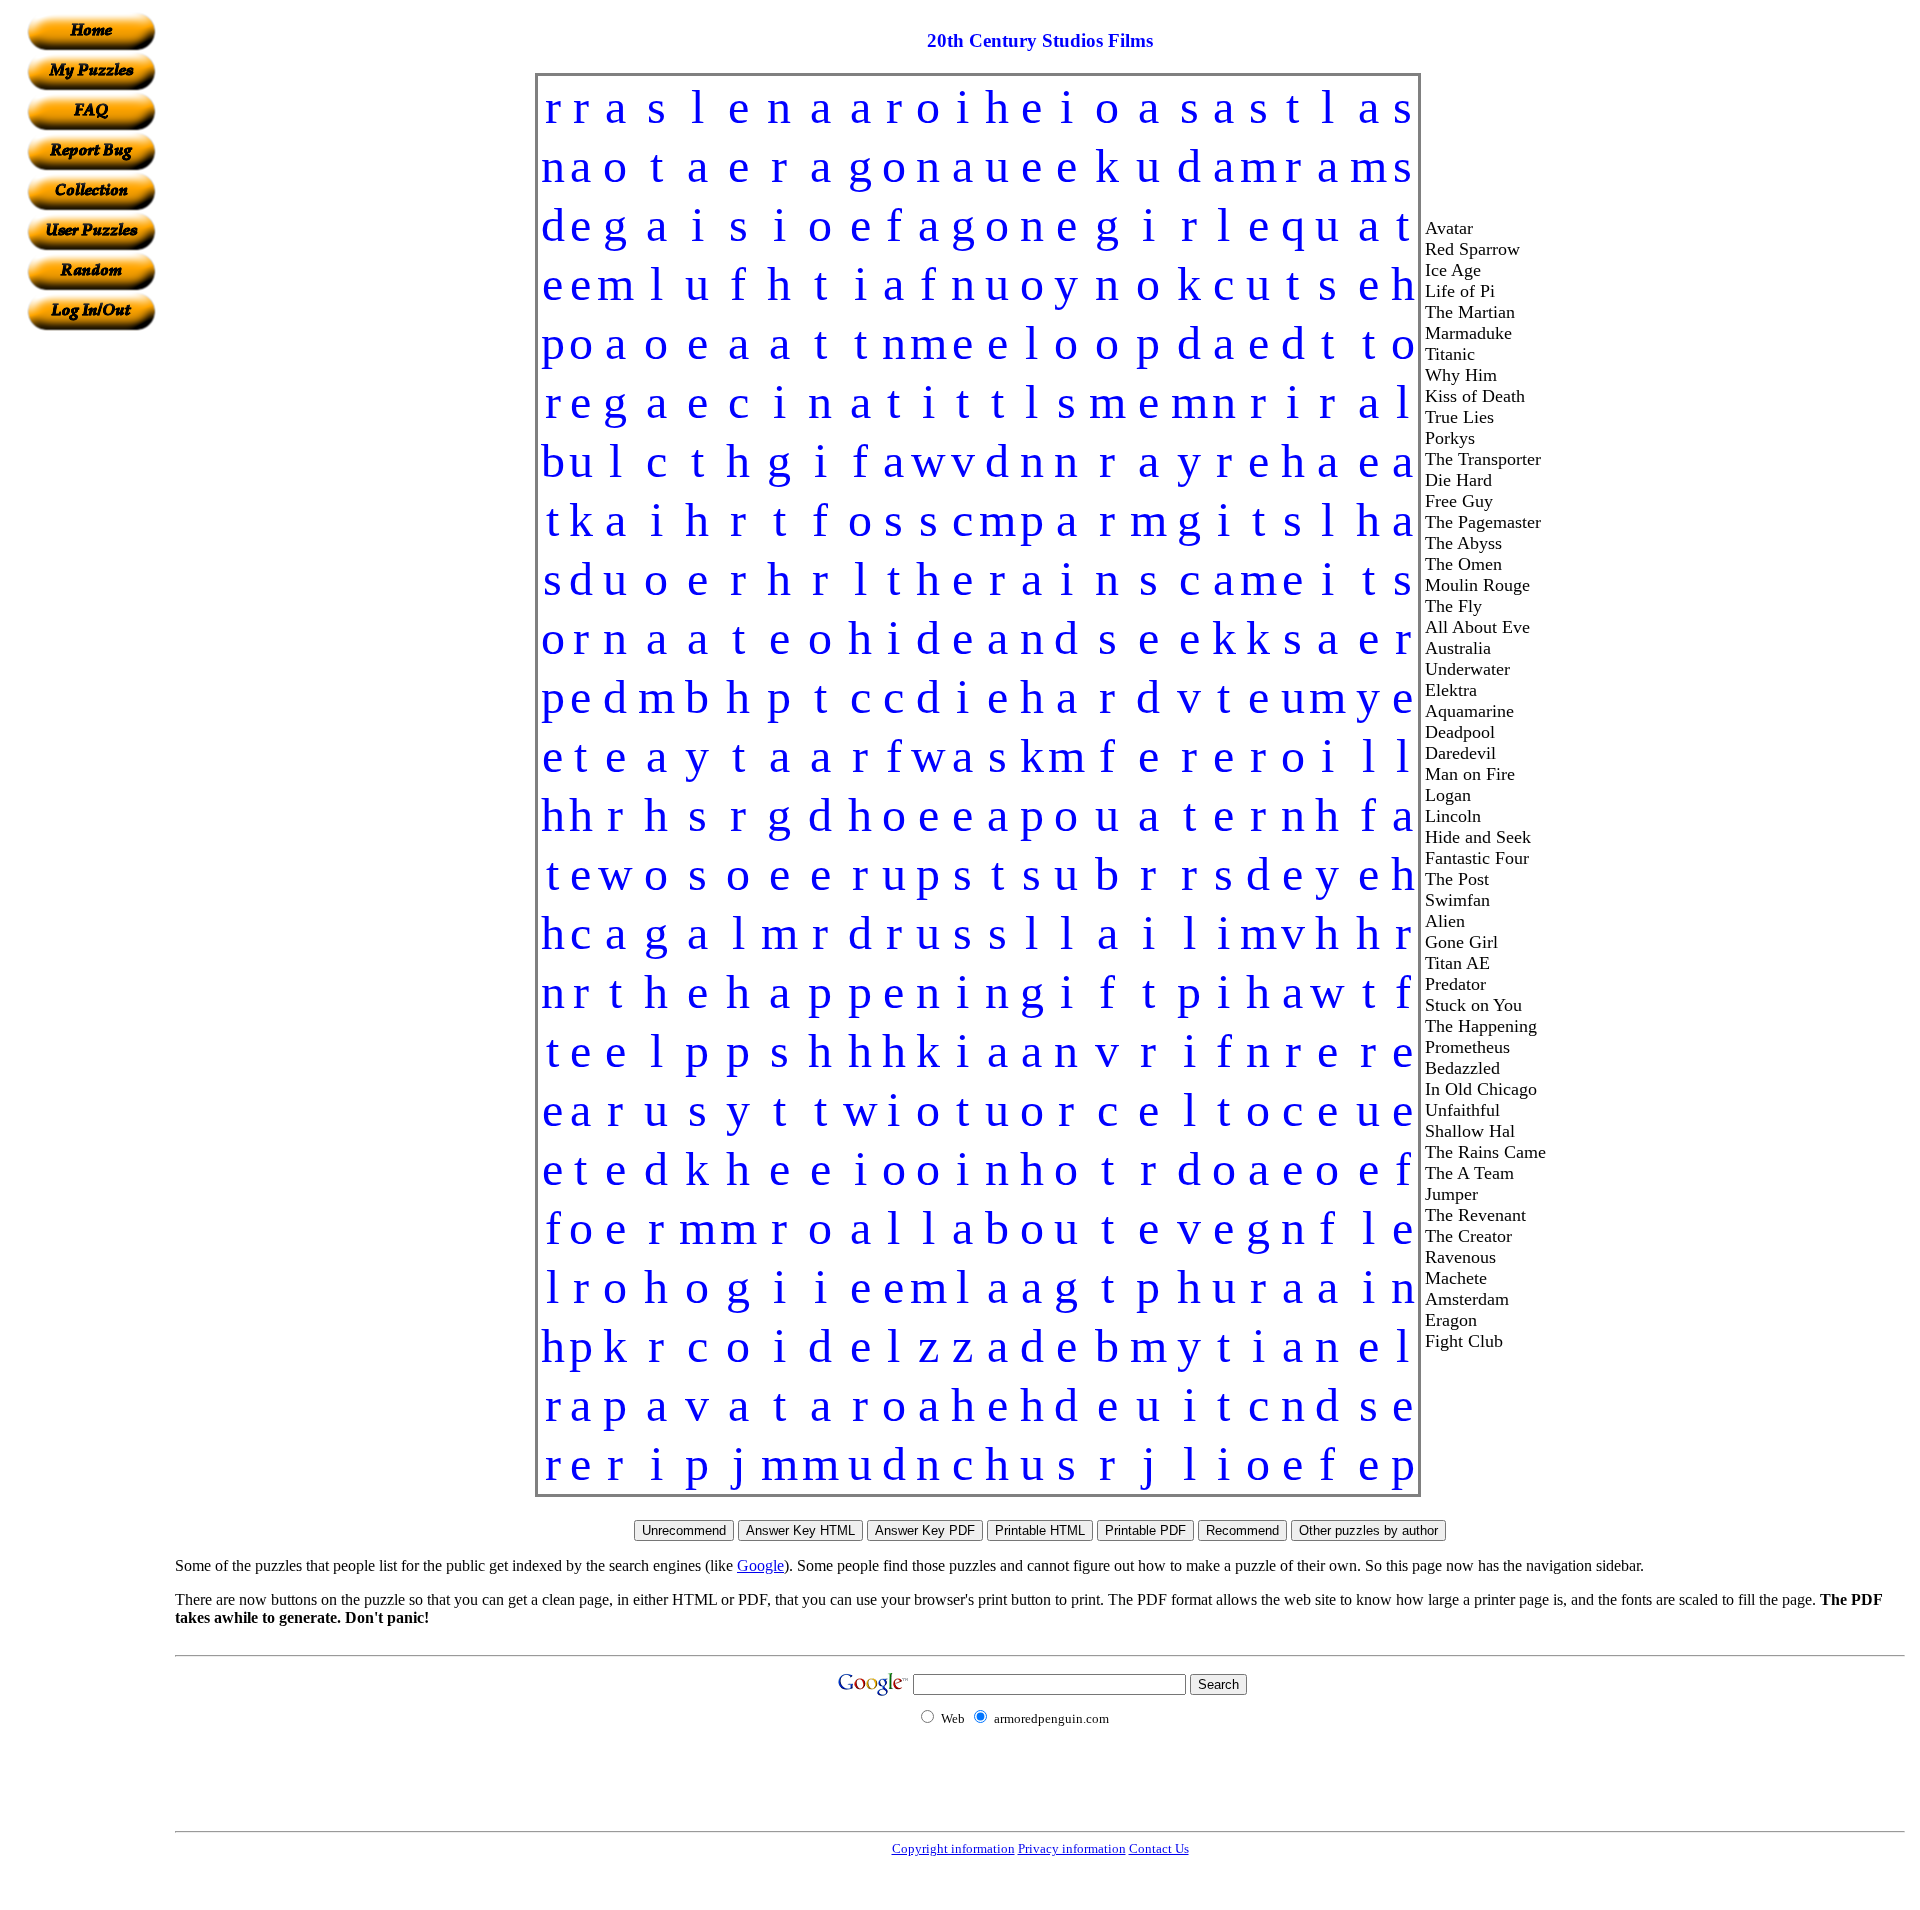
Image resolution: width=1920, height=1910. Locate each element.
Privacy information (1072, 1848)
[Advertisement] (91, 631)
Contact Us (1159, 1848)
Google (760, 1565)
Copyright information (953, 1848)
